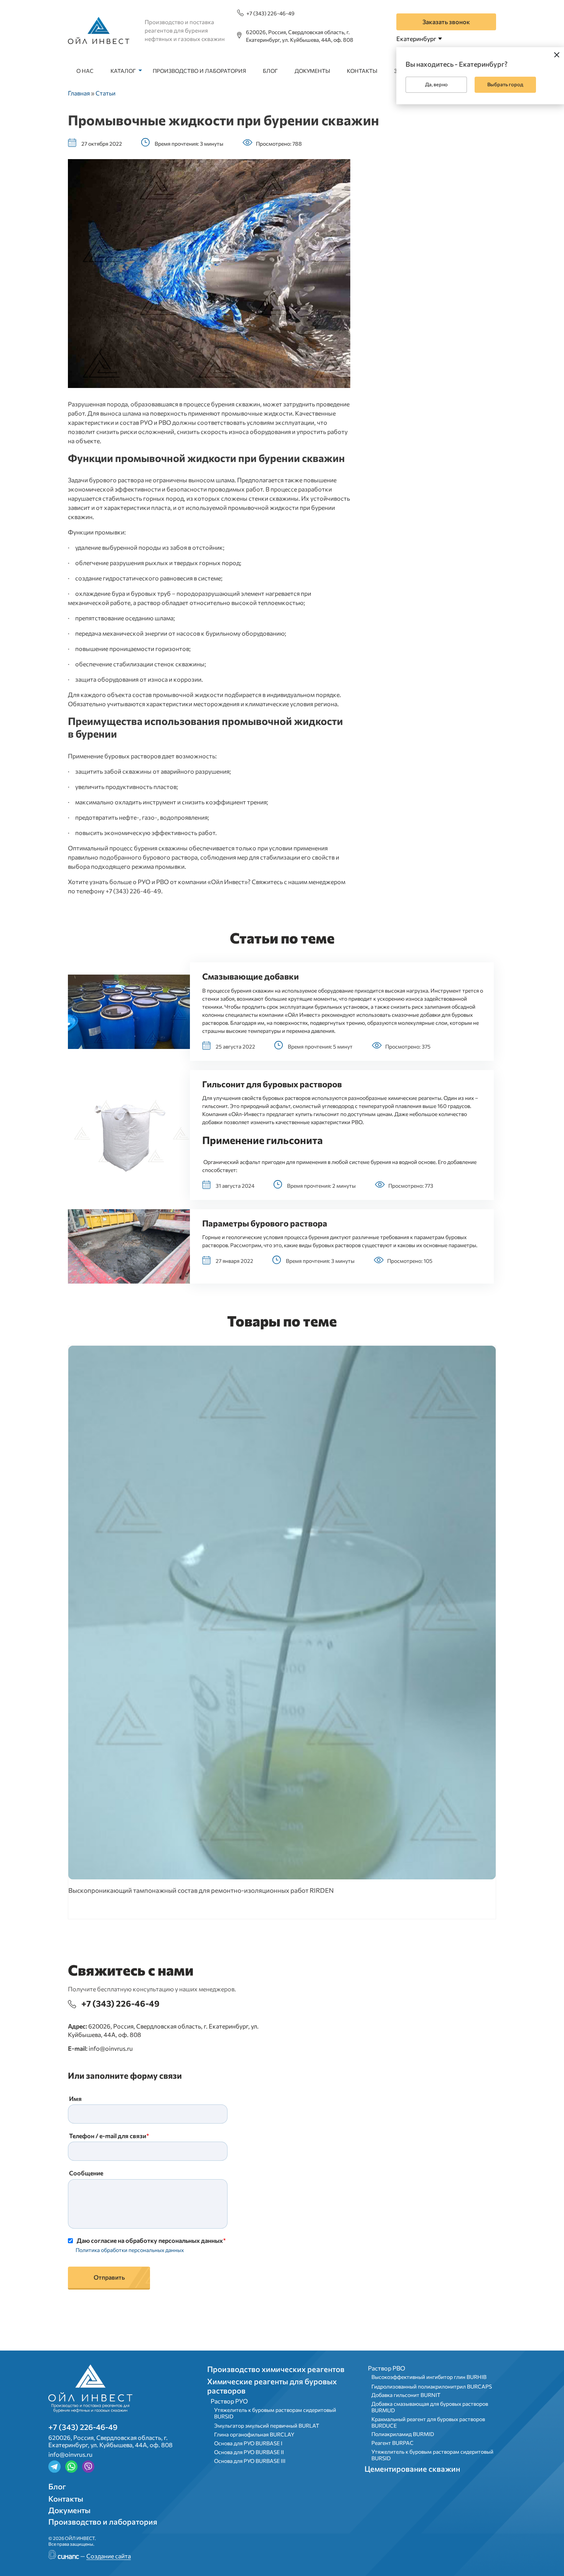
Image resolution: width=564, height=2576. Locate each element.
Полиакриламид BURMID (403, 2434)
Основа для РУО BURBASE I (248, 2443)
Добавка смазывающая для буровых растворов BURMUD (430, 2407)
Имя (75, 2098)
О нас (85, 71)
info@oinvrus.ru (111, 2048)
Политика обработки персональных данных (130, 2250)
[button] (129, 1012)
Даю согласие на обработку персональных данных (150, 2240)
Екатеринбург (416, 39)
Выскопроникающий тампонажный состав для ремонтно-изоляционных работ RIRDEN (201, 1890)
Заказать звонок (446, 22)
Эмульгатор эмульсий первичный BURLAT (267, 2426)
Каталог (123, 71)
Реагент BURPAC (392, 2443)
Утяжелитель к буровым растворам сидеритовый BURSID (275, 2413)
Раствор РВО (387, 2368)
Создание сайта (109, 2556)
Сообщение (86, 2173)
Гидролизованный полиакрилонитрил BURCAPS (432, 2386)
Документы (312, 71)
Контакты (362, 71)
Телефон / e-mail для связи (108, 2136)
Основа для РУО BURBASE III (250, 2461)
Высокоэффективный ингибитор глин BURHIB (429, 2377)
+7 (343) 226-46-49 (270, 13)
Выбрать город (505, 84)
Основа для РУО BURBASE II (249, 2452)
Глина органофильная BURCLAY (254, 2434)
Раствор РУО (229, 2401)
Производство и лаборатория (199, 71)
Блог (270, 71)
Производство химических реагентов (276, 2369)
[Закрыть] (557, 54)
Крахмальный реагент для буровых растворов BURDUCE (428, 2422)
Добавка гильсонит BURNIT (406, 2395)
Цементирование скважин (412, 2469)
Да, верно (436, 84)
